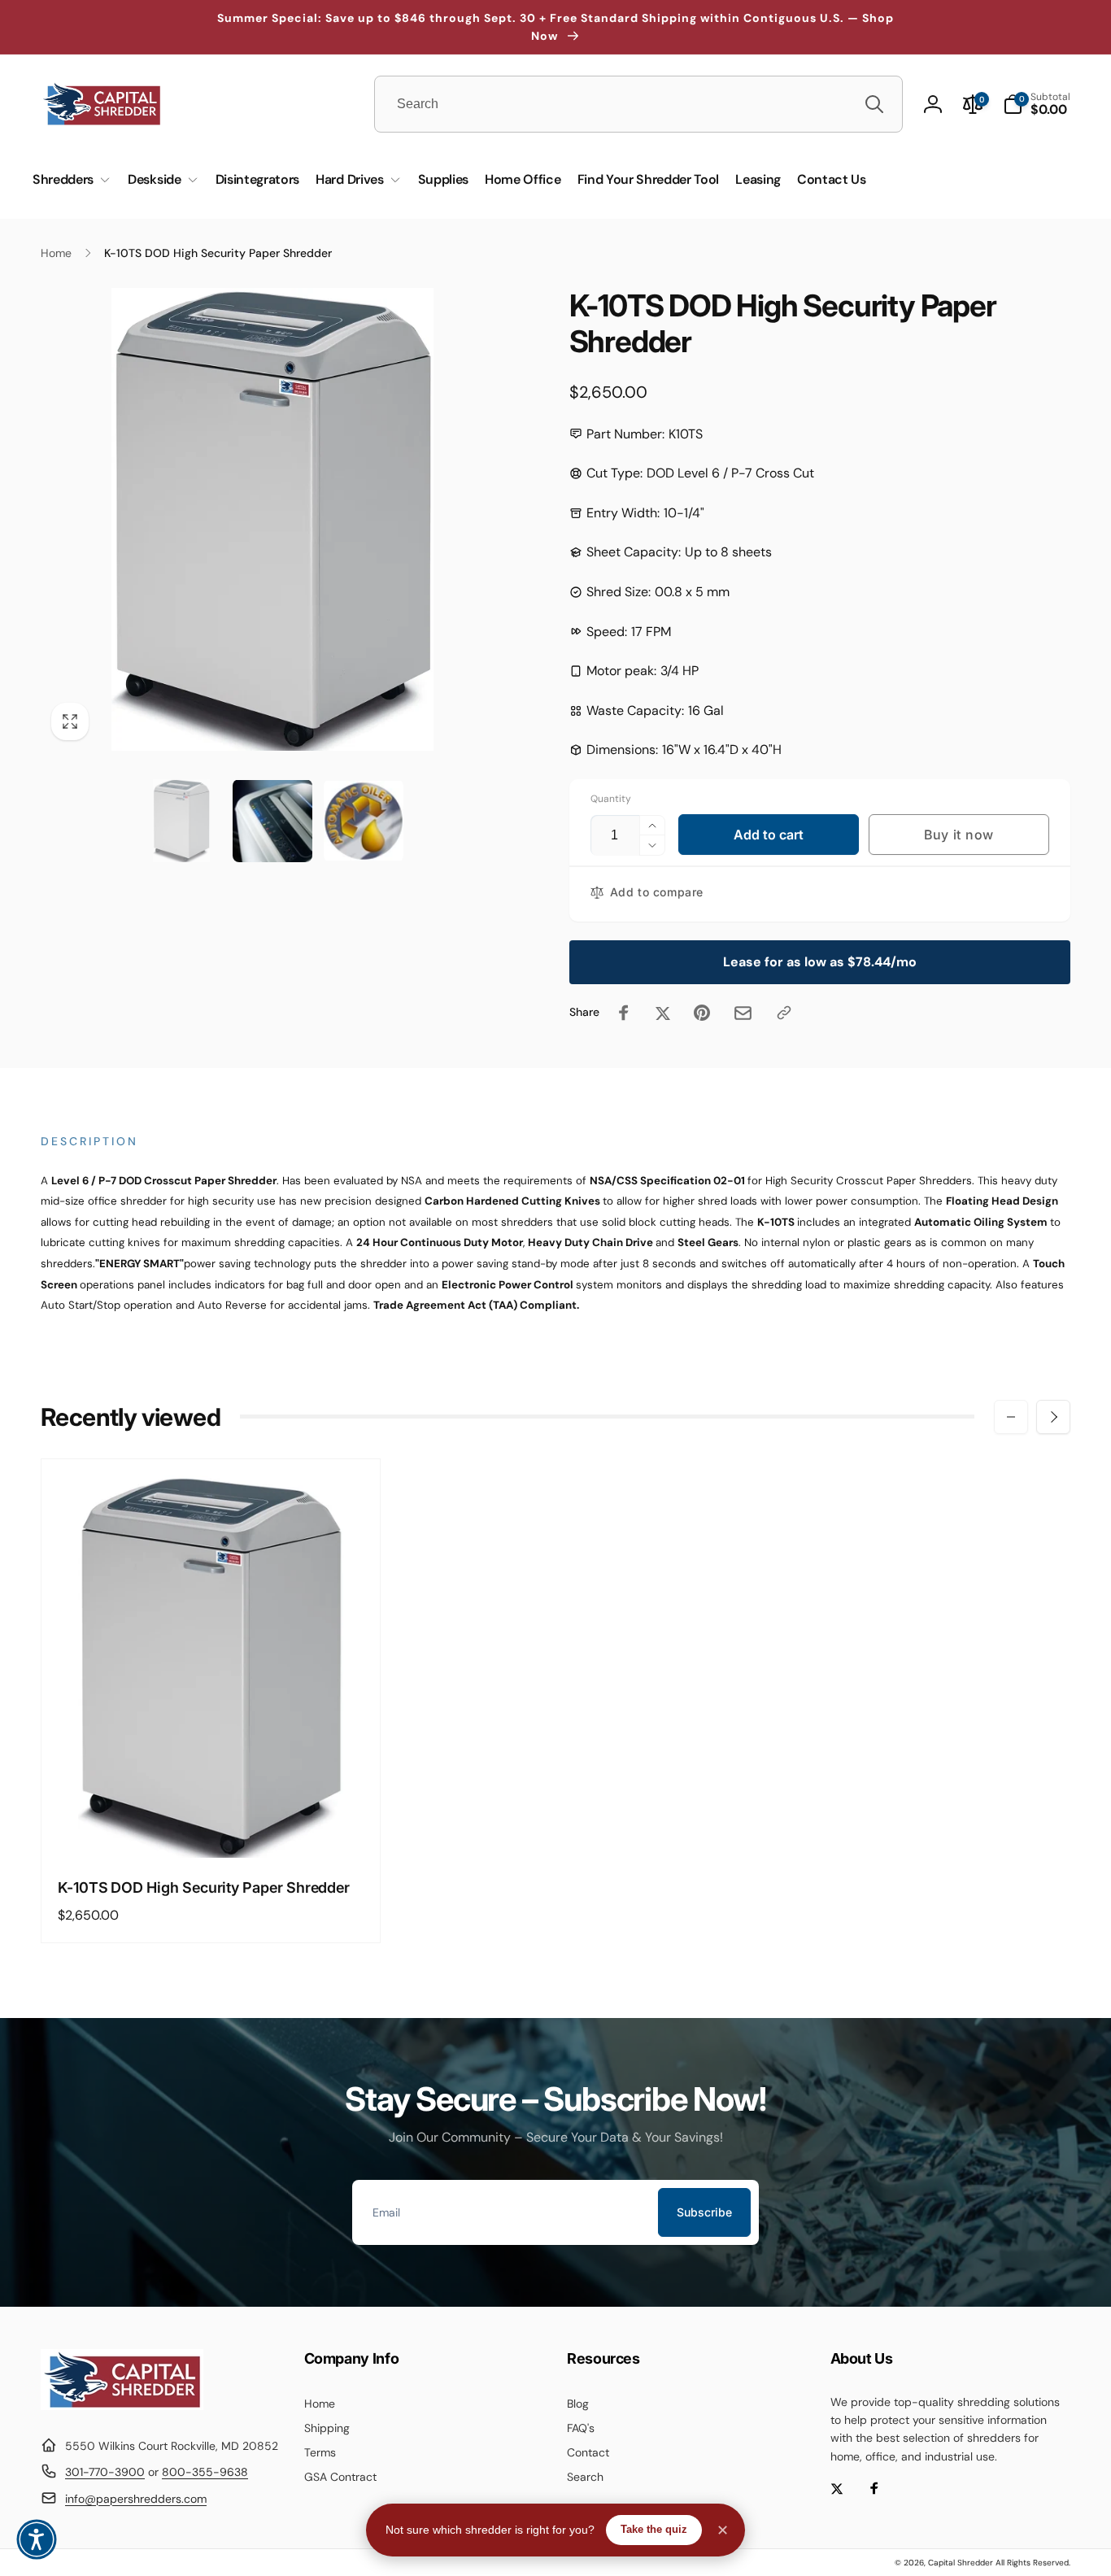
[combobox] (638, 104)
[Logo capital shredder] (122, 2406)
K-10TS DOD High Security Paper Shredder (204, 1887)
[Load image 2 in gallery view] (272, 821)
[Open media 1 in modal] (272, 520)
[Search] (874, 104)
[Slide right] (1053, 1417)
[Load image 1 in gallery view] (181, 821)
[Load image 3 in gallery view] (364, 821)
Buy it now (959, 835)
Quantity (611, 799)
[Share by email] (743, 1013)
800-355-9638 (205, 2472)
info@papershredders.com (136, 2499)
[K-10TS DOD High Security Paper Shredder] (211, 1828)
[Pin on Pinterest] (702, 1013)
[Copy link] (784, 1013)
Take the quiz (654, 2529)
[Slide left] (1011, 1417)
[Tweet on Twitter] (663, 1013)
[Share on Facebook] (624, 1013)
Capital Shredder (961, 2563)
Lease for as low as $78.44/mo (820, 962)
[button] (1037, 104)
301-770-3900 (105, 2472)
